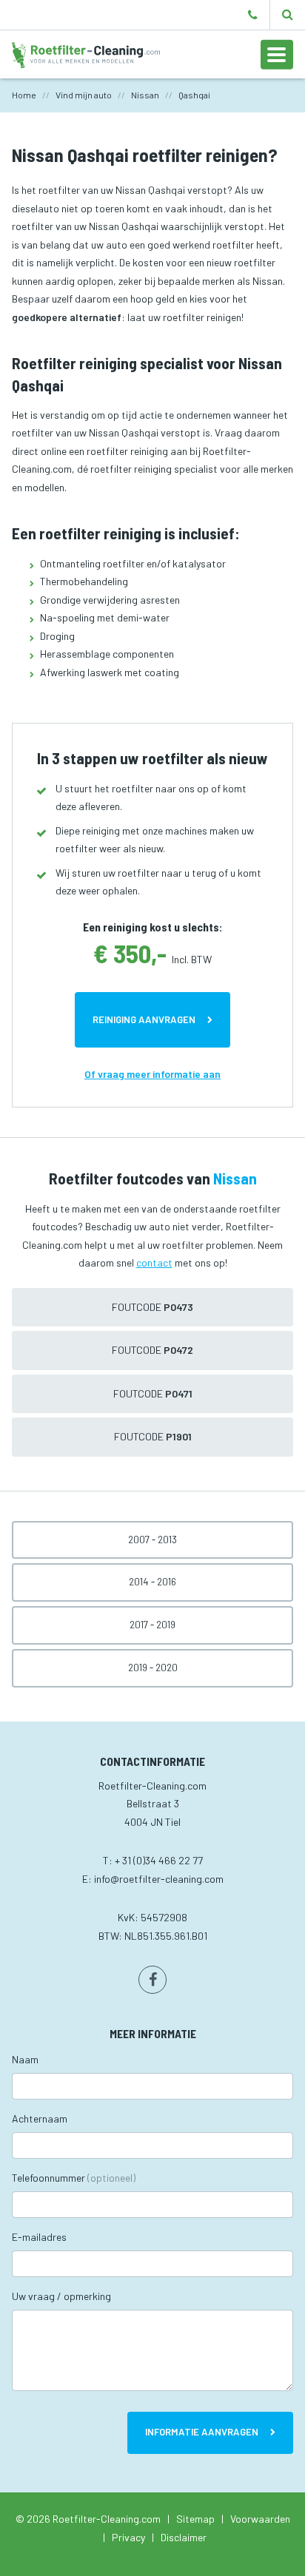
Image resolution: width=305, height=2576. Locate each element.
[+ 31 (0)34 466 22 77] (253, 15)
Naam (25, 2059)
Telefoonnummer (74, 2178)
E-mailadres (39, 2237)
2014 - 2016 (152, 1582)
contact (154, 1262)
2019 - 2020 (153, 1668)
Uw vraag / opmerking (61, 2296)
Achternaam (40, 2118)
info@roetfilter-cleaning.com (159, 1879)
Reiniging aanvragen (144, 1019)
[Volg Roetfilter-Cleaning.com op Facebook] (152, 1980)
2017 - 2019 (152, 1625)
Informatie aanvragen (202, 2432)
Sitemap (195, 2519)
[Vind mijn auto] (288, 15)
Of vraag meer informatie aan (152, 1074)
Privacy (128, 2537)
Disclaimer (184, 2537)
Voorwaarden (260, 2519)
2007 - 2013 (152, 1540)
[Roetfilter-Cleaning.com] (86, 54)
